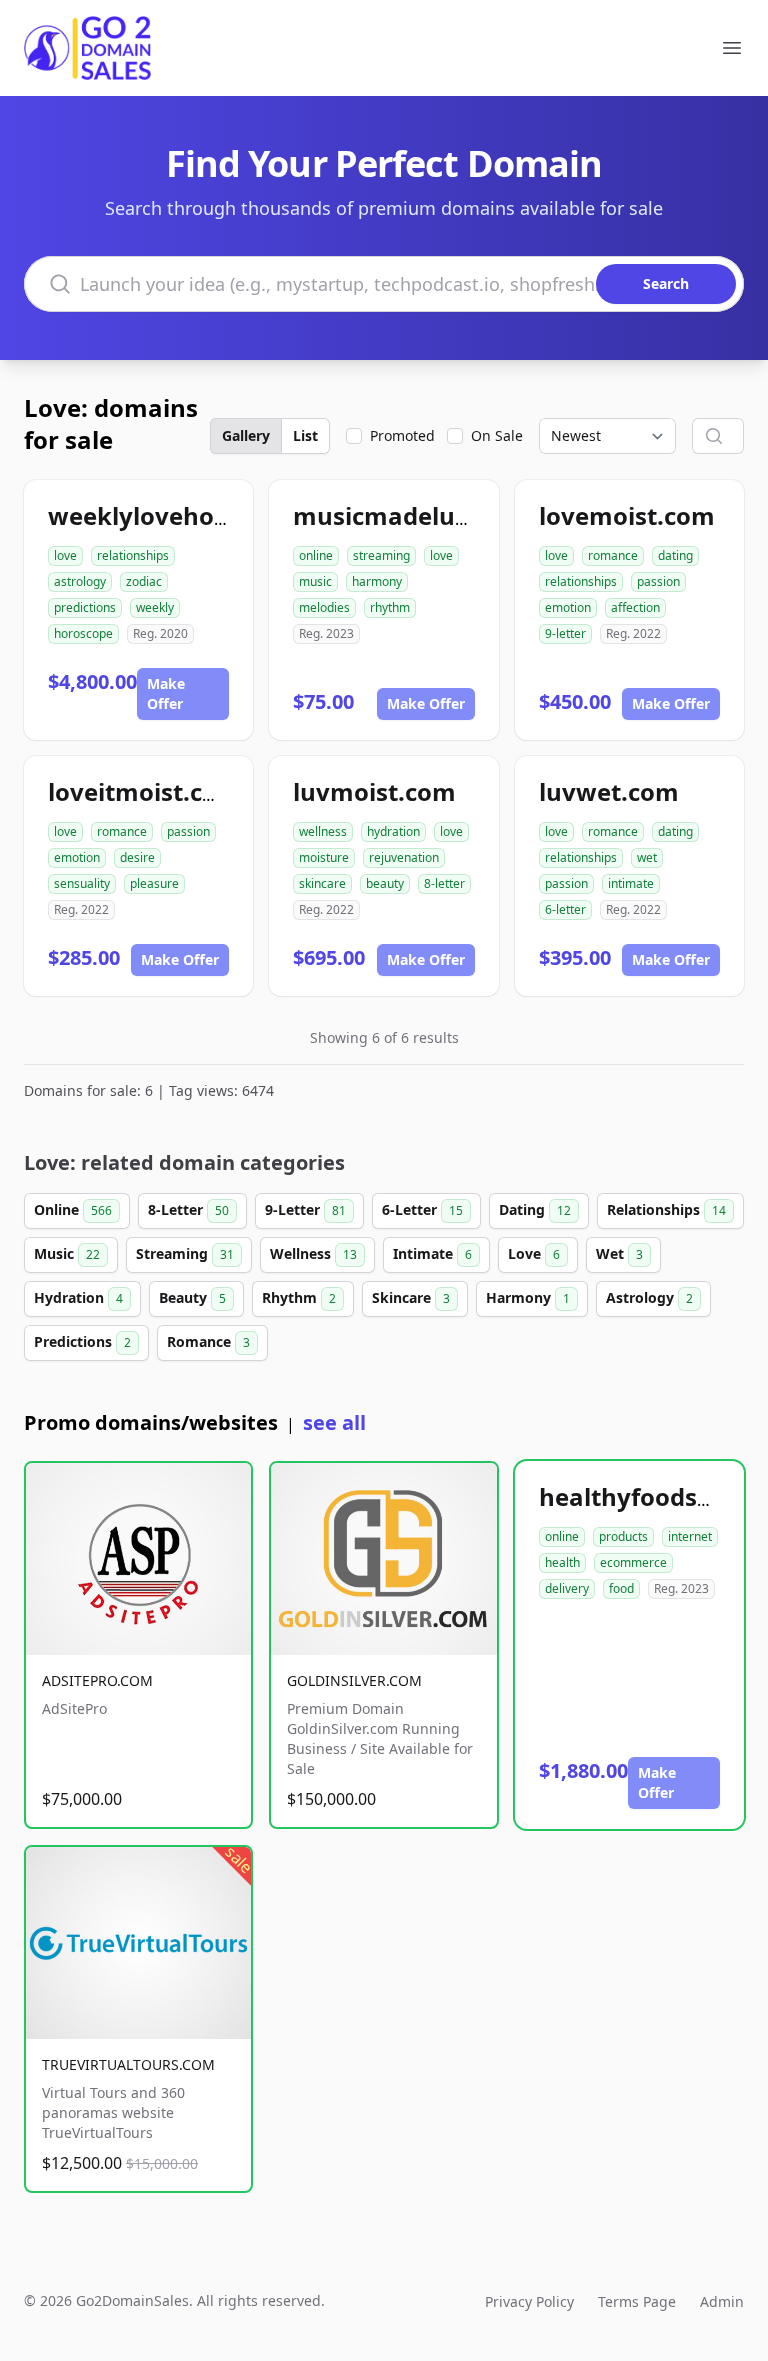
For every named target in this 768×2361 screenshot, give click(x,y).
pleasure (154, 883)
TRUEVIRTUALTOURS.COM (128, 2064)
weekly (155, 607)
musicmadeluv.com (409, 515)
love (65, 555)
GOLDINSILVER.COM (354, 1680)
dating (675, 555)
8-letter (444, 883)
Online (73, 1209)
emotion (568, 607)
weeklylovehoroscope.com (207, 515)
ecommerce (633, 1562)
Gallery (246, 435)
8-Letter (188, 1209)
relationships (133, 555)
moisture (324, 857)
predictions (85, 607)
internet (690, 1536)
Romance (208, 1341)
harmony (377, 581)
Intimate (432, 1253)
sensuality (82, 883)
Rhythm (299, 1297)
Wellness (313, 1253)
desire (137, 857)
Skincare (411, 1297)
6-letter (565, 909)
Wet (619, 1253)
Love (534, 1253)
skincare (322, 883)
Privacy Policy (529, 2301)
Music (67, 1253)
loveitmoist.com (144, 791)
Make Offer (166, 693)
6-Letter (422, 1209)
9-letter (565, 633)
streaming (381, 555)
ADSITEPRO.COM (97, 1680)
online (316, 555)
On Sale (497, 435)
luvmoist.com (374, 791)
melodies (324, 607)
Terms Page (637, 2301)
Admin (722, 2301)
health (562, 1562)
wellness (323, 831)
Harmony (528, 1297)
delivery (567, 1588)
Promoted (402, 435)
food (621, 1588)
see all (334, 1422)
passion (658, 581)
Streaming (185, 1253)
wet (647, 857)
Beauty (192, 1297)
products (623, 1536)
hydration (393, 831)
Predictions (82, 1341)
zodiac (144, 581)
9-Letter (305, 1209)
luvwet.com (609, 791)
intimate (631, 883)
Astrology (649, 1297)
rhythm (390, 607)
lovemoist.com (627, 515)
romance (613, 555)
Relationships (666, 1209)
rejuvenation (404, 857)
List (305, 435)
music (315, 581)
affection (635, 607)
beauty (385, 883)
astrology (80, 581)
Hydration (78, 1297)
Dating (535, 1209)
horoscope (83, 633)
